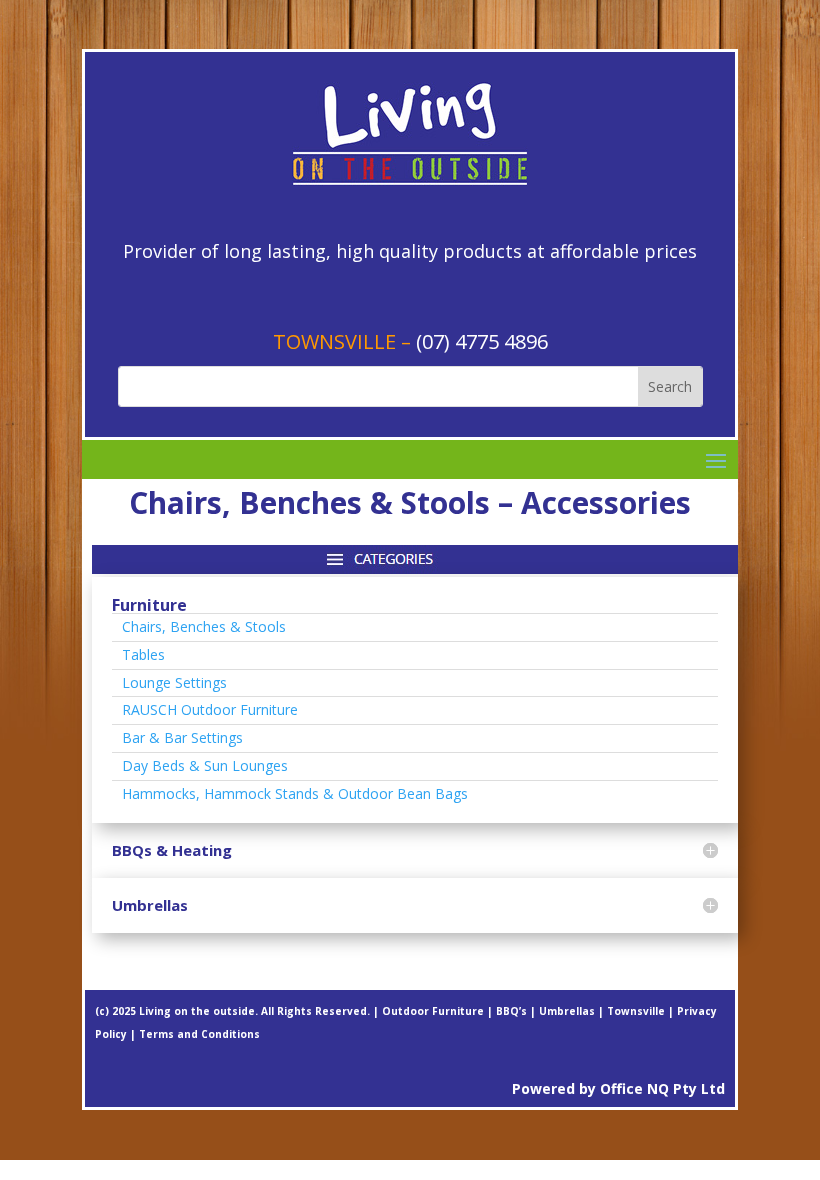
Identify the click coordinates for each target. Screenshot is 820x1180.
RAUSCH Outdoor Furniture (210, 709)
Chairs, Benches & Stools (204, 626)
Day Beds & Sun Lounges (205, 765)
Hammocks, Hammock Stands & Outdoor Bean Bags (295, 793)
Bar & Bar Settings (182, 737)
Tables (143, 654)
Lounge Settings (174, 682)
